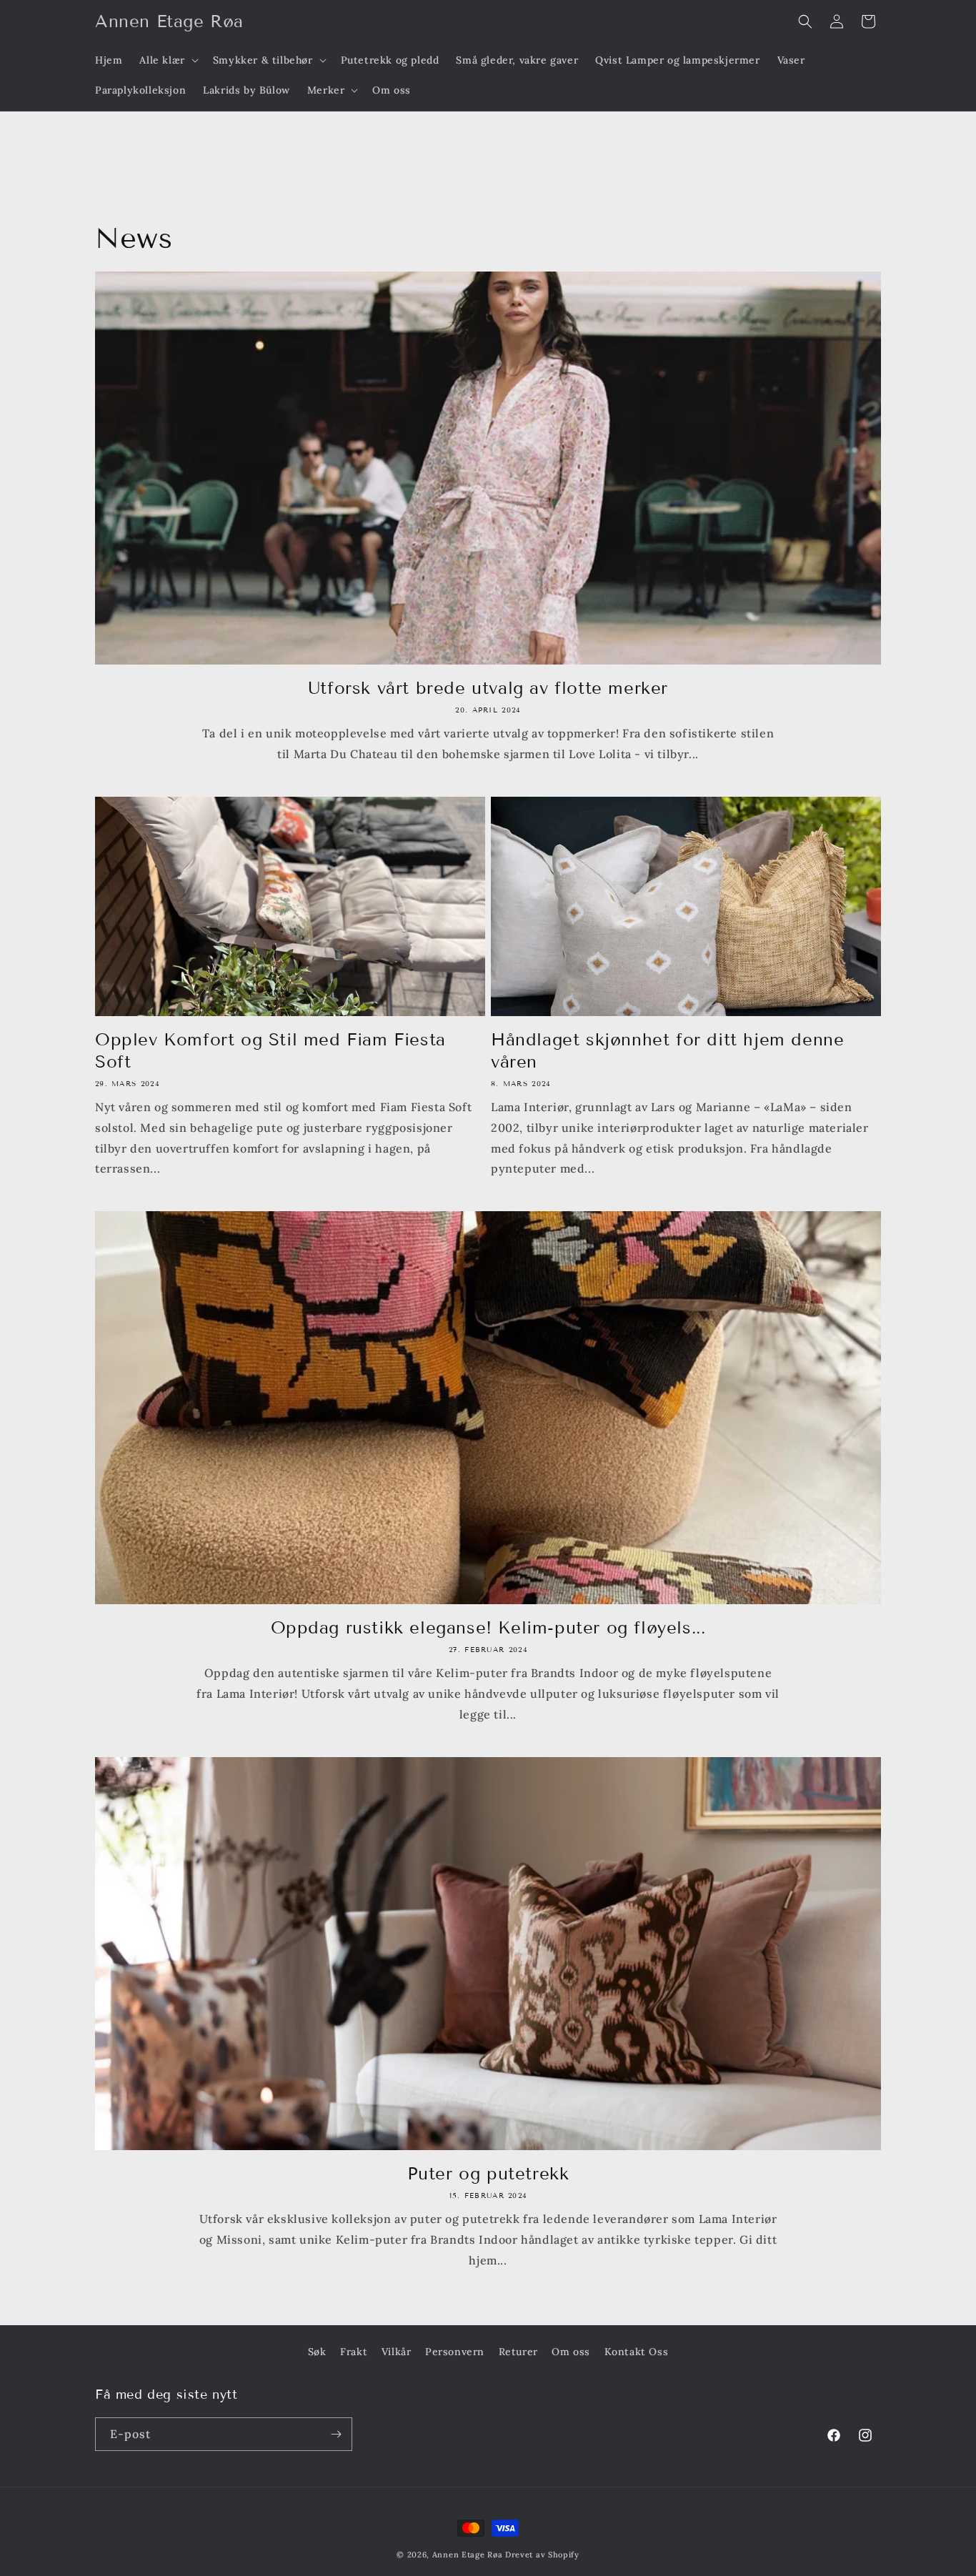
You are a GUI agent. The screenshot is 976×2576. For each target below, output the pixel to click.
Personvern (455, 2352)
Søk (317, 2352)
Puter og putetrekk (488, 2173)
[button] (167, 60)
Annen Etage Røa (468, 2555)
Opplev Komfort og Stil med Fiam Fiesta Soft (270, 1050)
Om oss (571, 2352)
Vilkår (397, 2352)
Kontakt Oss (637, 2352)
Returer (518, 2352)
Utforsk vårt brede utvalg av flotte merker (488, 688)
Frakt (354, 2352)
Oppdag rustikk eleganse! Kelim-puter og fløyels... (488, 1627)
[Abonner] (336, 2434)
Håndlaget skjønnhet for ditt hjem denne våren (667, 1050)
